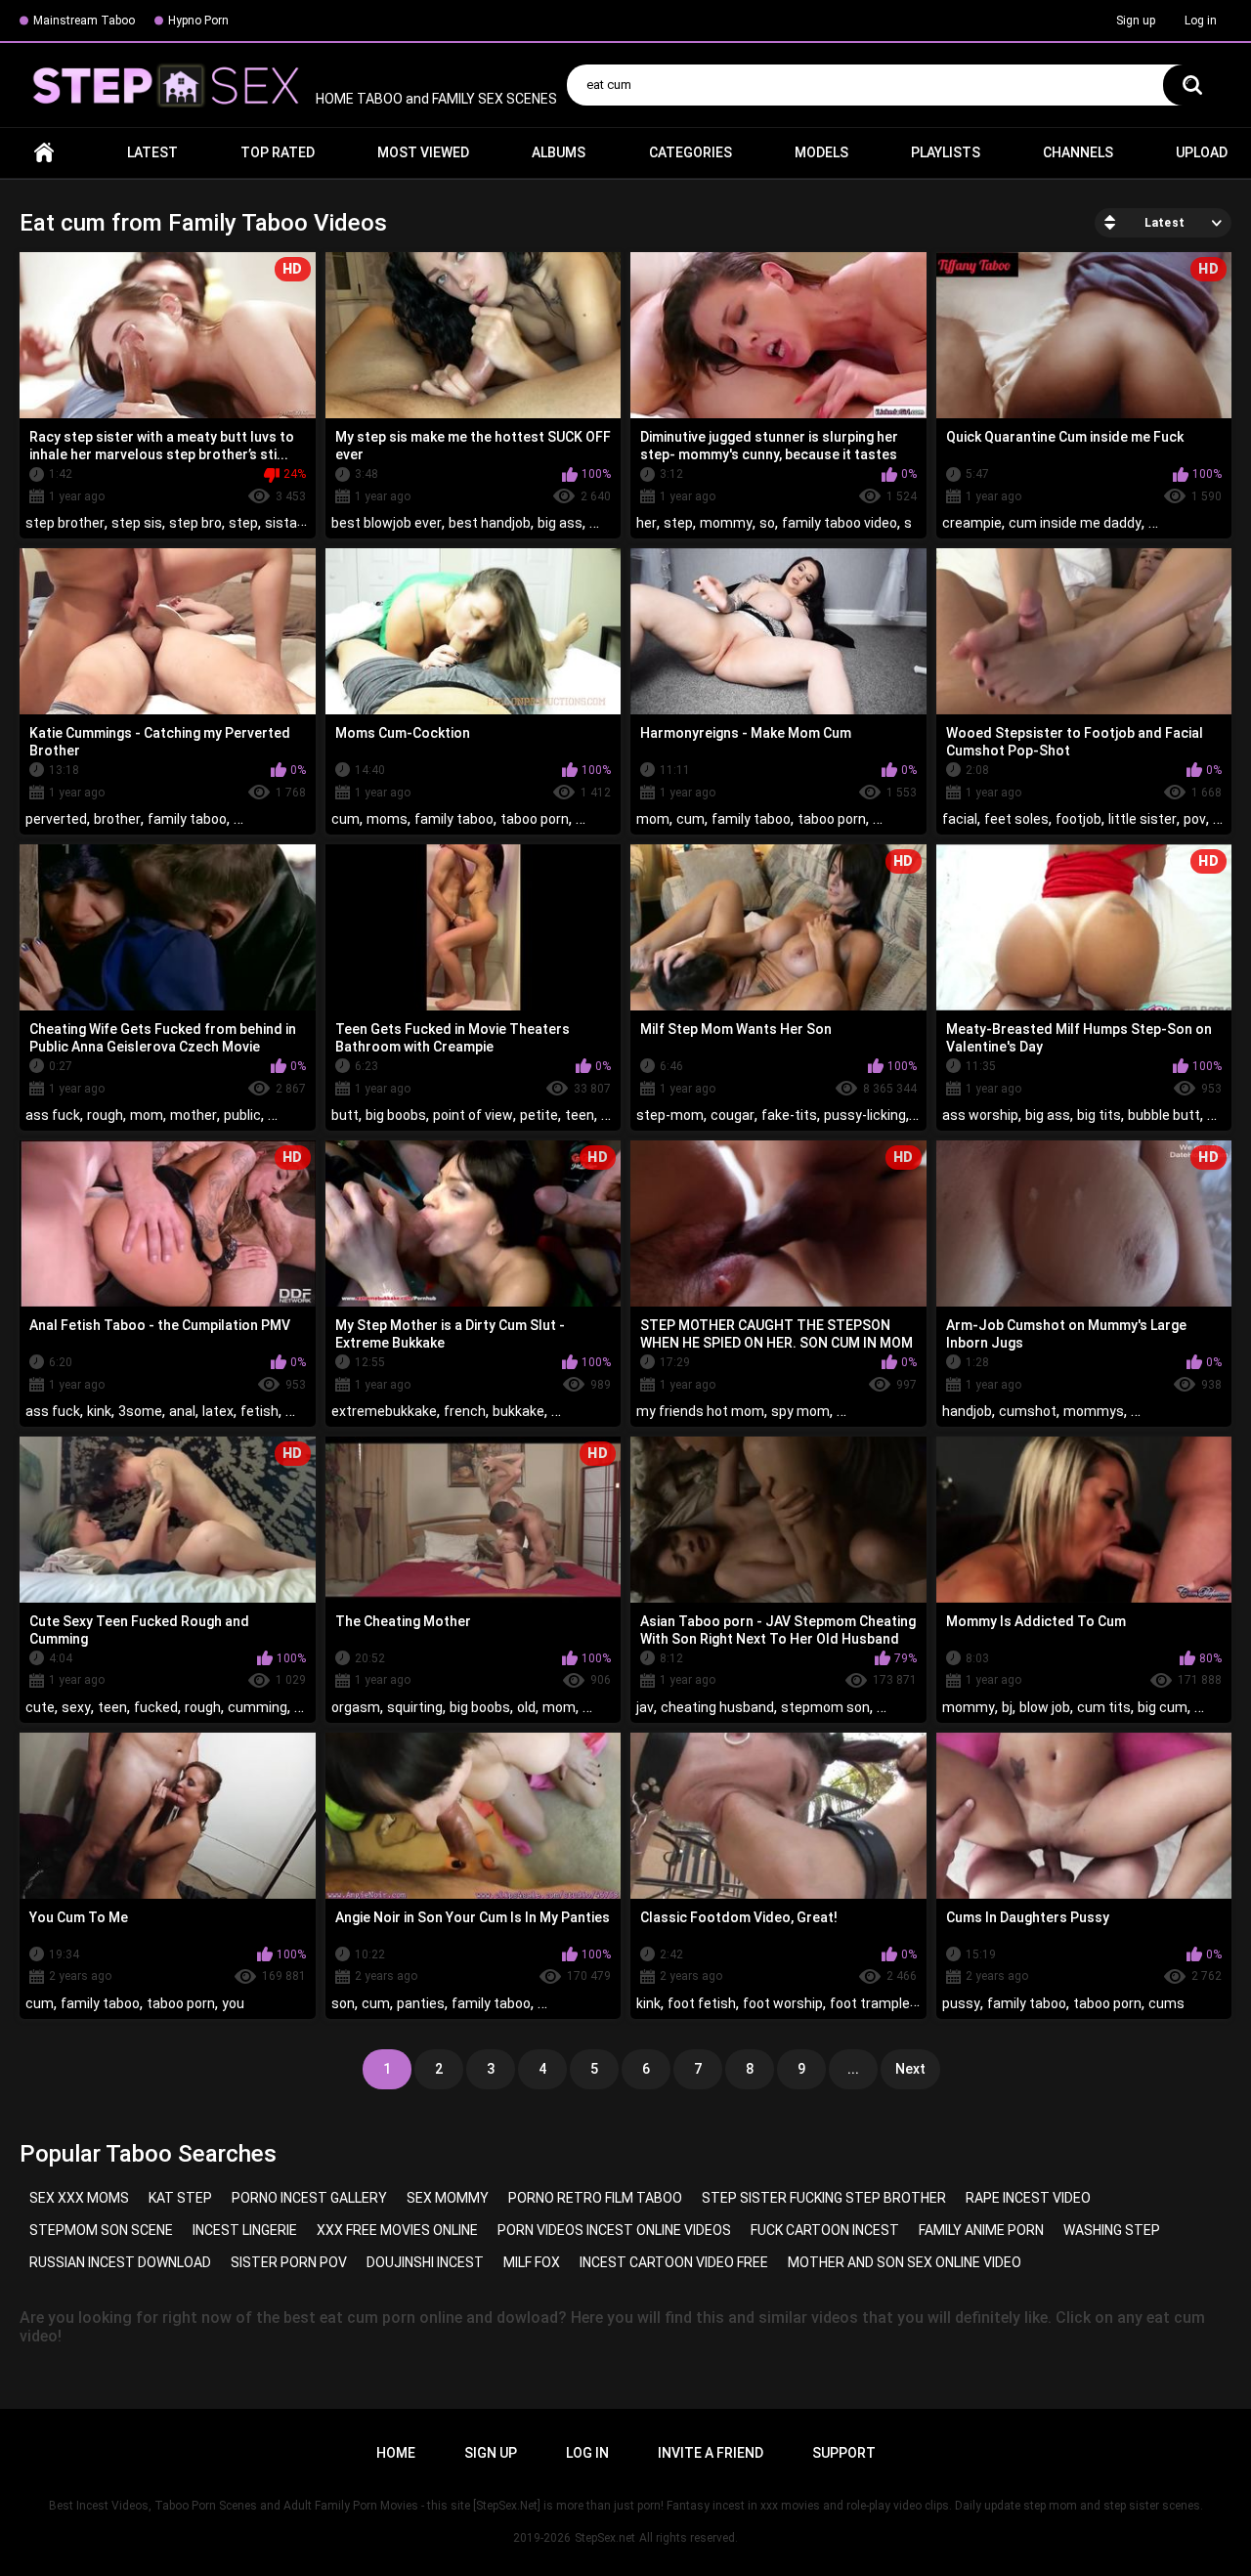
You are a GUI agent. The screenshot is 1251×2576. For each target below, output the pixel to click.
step (243, 523)
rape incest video (1028, 2198)
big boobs (396, 1115)
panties (421, 2003)
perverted (56, 819)
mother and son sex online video (905, 2262)
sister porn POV (289, 2262)
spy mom (800, 1411)
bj (1007, 1707)
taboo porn (535, 819)
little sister (1143, 819)
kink (99, 1411)
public (242, 1115)
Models (821, 152)
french (465, 1411)
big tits (1099, 1115)
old (526, 1707)
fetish (259, 1411)
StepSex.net (605, 2538)
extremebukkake (384, 1411)
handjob (967, 1411)
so (767, 523)
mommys (1094, 1411)
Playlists (946, 152)
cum (345, 819)
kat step (180, 2198)
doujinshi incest (425, 2262)
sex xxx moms (79, 2198)
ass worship (980, 1115)
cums (1166, 2003)
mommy (726, 523)
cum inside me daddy (1075, 523)
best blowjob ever (387, 523)
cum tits (1104, 1707)
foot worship (783, 2003)
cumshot (1028, 1411)
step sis (137, 523)
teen (580, 1115)
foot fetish (702, 2003)
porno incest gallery (309, 2198)
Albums (559, 152)
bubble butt (1164, 1115)
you (233, 2003)
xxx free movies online (397, 2230)
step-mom (670, 1115)
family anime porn (981, 2230)
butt (345, 1115)
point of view (473, 1115)
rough (105, 1115)
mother (194, 1115)
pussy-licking (865, 1115)
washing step (1112, 2230)
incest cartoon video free (674, 2262)
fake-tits (789, 1115)
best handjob (490, 523)
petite (539, 1115)
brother (117, 819)
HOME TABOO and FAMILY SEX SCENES (435, 99)
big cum (1163, 1707)
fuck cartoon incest (825, 2230)
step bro (195, 523)
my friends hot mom (700, 1411)
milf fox (532, 2262)
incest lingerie (245, 2230)
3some (140, 1411)
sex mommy (448, 2198)
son (343, 2003)
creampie (972, 523)
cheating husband (717, 1707)
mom (653, 819)
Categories (690, 152)
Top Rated (278, 152)
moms (387, 819)
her (647, 523)
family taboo (187, 819)
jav (645, 1707)
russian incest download (120, 2262)
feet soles (1016, 819)
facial (960, 819)
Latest (152, 152)
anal (182, 1411)
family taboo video (840, 523)
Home (44, 153)
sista (281, 523)
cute (40, 1707)
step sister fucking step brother (824, 2198)
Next (910, 2069)
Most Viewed (423, 152)
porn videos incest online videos (614, 2230)
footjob (1078, 819)
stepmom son (825, 1707)
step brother (65, 523)
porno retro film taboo (595, 2198)
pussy (961, 2003)
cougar (733, 1115)
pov (1195, 819)
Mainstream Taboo (84, 21)
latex (218, 1411)
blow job (1045, 1707)
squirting (415, 1707)
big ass (560, 523)
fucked (156, 1707)
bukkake (518, 1411)
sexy (76, 1707)
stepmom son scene (101, 2230)
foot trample (870, 2003)
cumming (258, 1707)
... (853, 2069)
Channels (1078, 152)
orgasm (356, 1707)
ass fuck (53, 1115)
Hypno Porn (198, 21)
